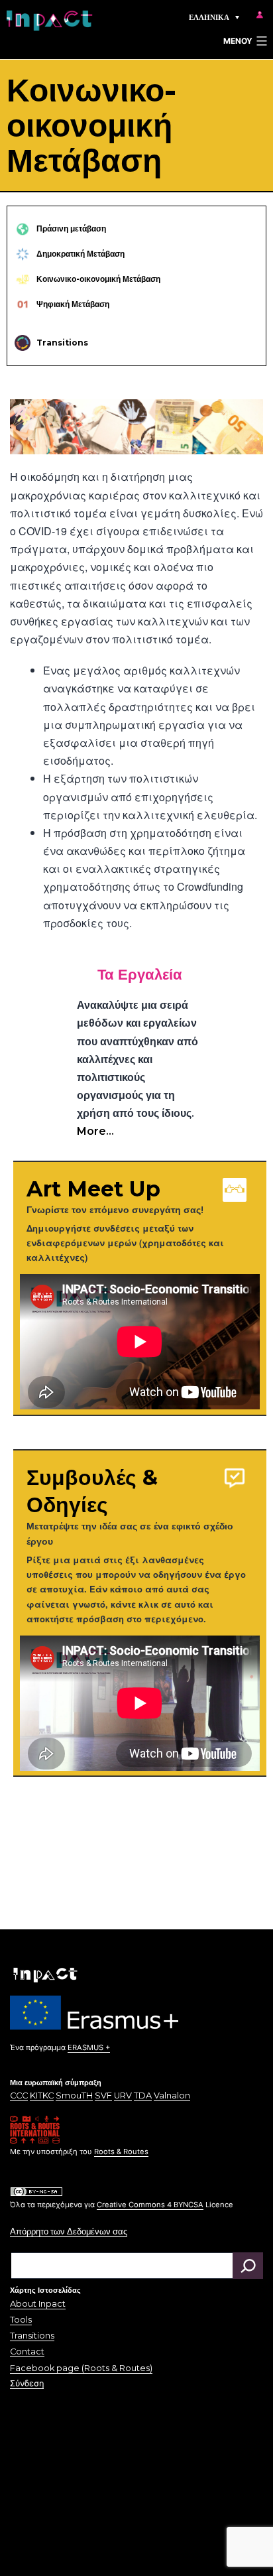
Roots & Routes (121, 2152)
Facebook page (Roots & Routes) (81, 2368)
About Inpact (38, 2304)
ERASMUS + (89, 2047)
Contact (27, 2351)
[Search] (248, 2266)
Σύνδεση (27, 2383)
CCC (19, 2095)
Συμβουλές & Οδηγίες (92, 1491)
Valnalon (172, 2095)
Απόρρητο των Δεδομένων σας (69, 2231)
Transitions (32, 2336)
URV (123, 2095)
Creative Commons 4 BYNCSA (150, 2205)
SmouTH (74, 2095)
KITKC (42, 2095)
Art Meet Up (93, 1189)
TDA (143, 2095)
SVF (103, 2095)
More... (95, 1131)
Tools (21, 2320)
